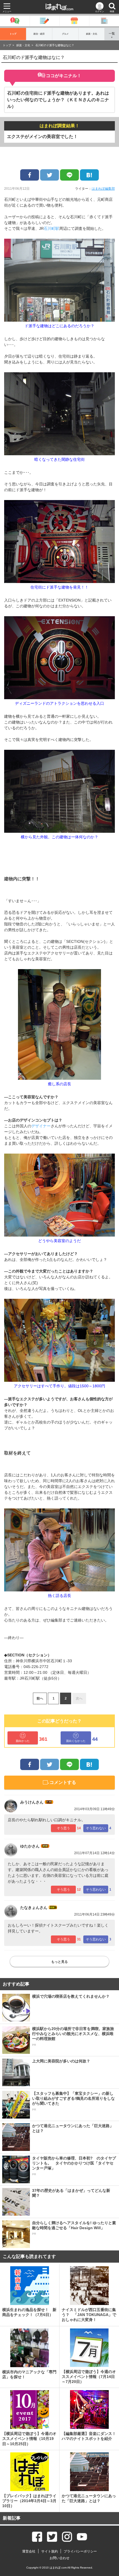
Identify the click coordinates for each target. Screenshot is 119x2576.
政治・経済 (39, 34)
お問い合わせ (59, 2558)
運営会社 (29, 2551)
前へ (40, 1698)
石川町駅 (51, 228)
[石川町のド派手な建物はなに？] (89, 175)
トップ (13, 34)
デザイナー (41, 1126)
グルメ (65, 34)
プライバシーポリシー (80, 2551)
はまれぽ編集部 (103, 189)
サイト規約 (50, 2551)
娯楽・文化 (92, 34)
